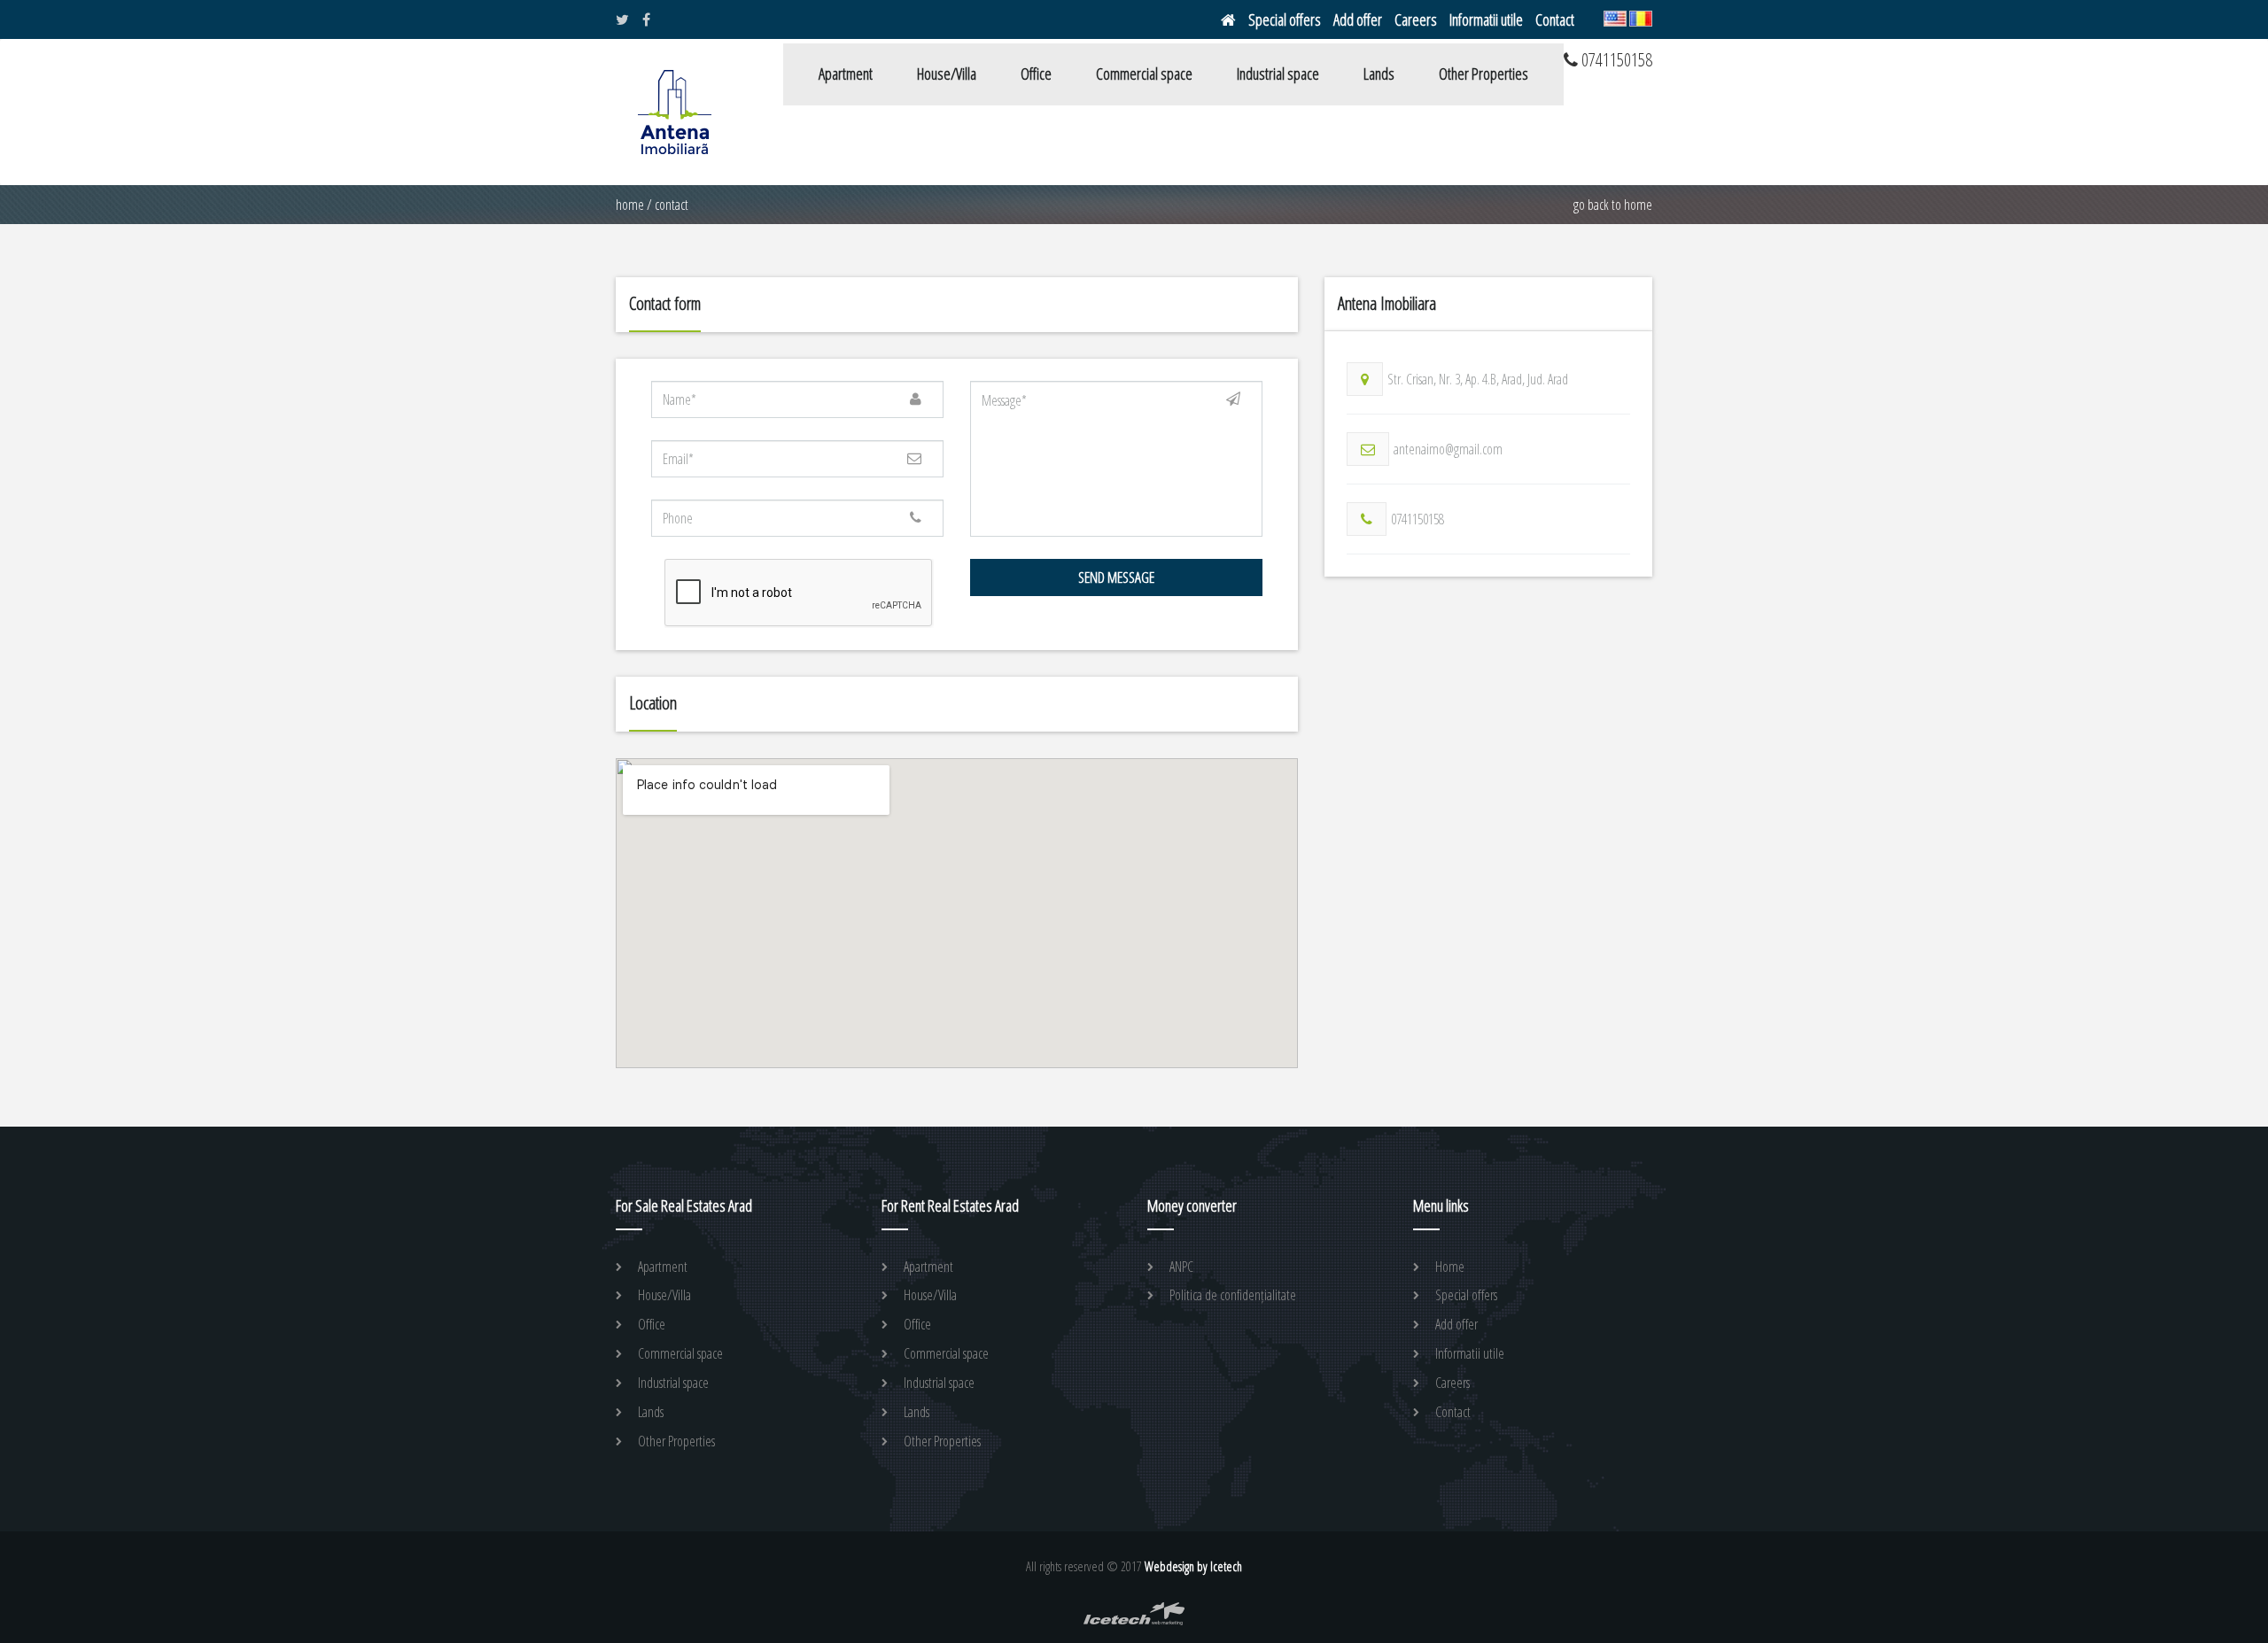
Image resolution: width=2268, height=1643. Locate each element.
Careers (1416, 19)
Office (1036, 74)
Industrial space (1278, 74)
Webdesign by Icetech (1193, 1566)
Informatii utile (1486, 19)
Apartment (846, 74)
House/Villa (947, 74)
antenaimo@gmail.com (1448, 449)
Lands (1379, 74)
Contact (1555, 19)
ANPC (1181, 1267)
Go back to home (1613, 205)
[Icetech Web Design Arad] (1134, 1621)
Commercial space (1144, 74)
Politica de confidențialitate (1233, 1295)
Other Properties (1484, 74)
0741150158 (1417, 519)
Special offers (1285, 19)
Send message (1116, 577)
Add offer (1358, 19)
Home (630, 205)
